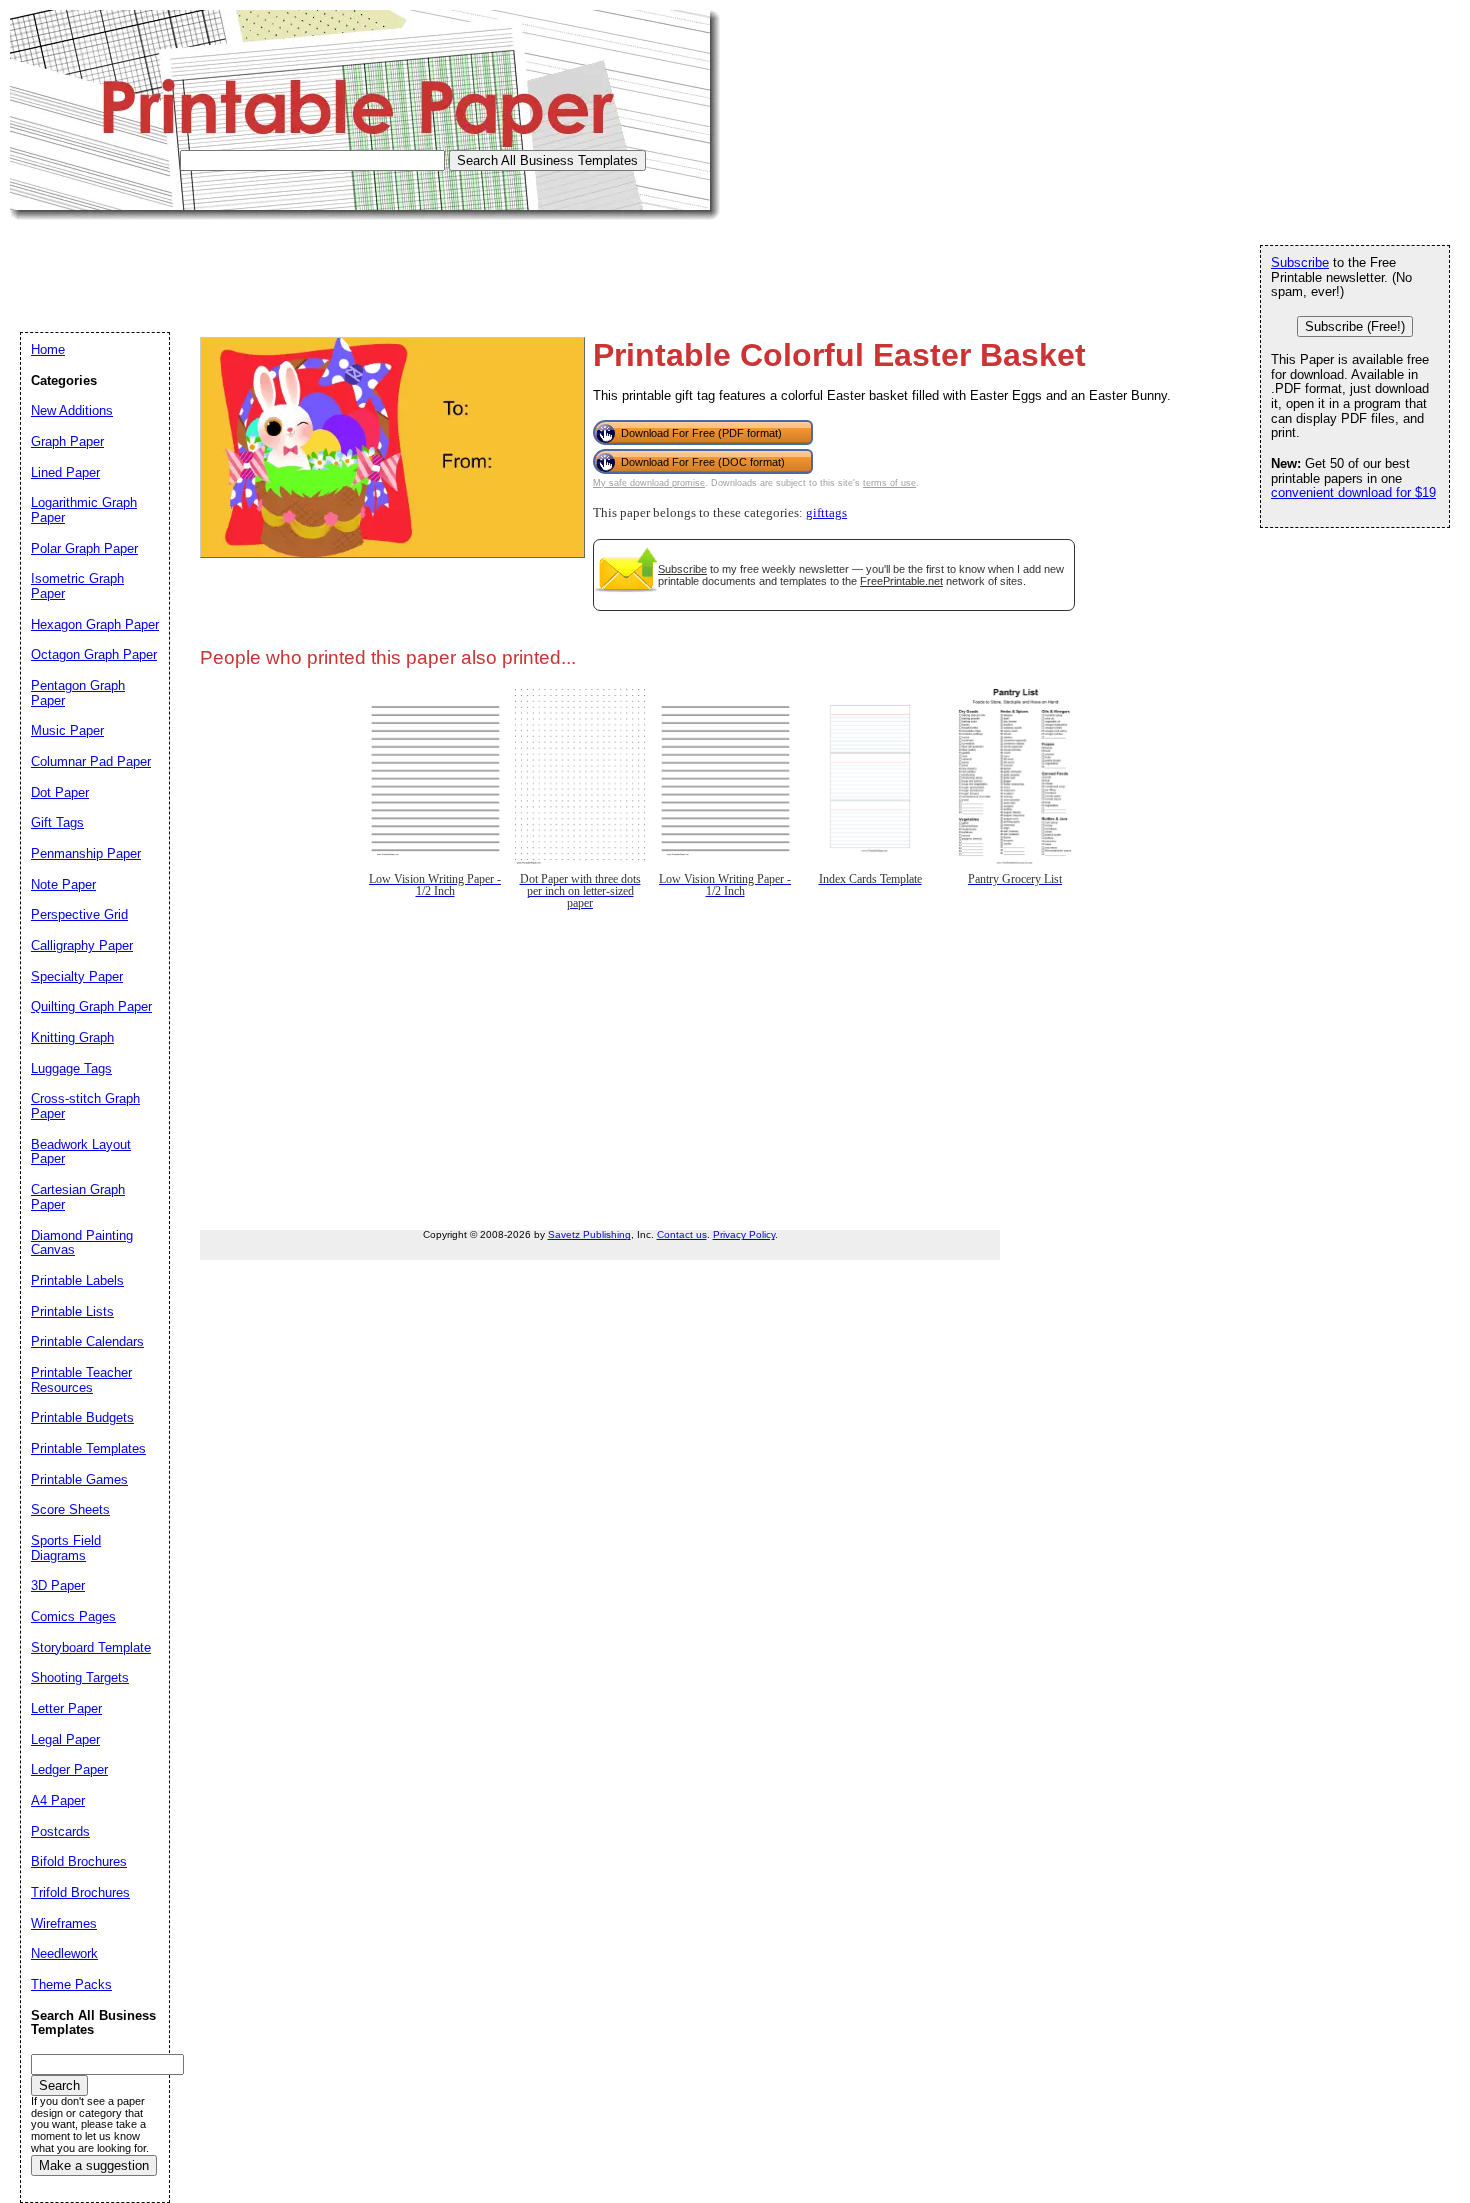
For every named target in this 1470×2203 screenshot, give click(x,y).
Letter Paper (66, 1708)
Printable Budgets (82, 1417)
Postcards (60, 1831)
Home (48, 349)
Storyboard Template (91, 1647)
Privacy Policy (744, 1234)
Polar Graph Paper (84, 548)
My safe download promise (649, 483)
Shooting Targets (80, 1677)
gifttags (826, 513)
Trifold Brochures (80, 1892)
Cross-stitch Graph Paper (85, 1106)
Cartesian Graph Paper (78, 1197)
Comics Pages (73, 1616)
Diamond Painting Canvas (82, 1243)
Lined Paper (65, 472)
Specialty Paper (77, 976)
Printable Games (79, 1479)
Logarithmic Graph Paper (84, 510)
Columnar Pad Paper (91, 761)
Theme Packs (71, 1984)
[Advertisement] (374, 265)
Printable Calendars (87, 1341)
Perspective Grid (79, 914)
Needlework (64, 1953)
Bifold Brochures (79, 1861)
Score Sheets (70, 1509)
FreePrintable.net (901, 581)
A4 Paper (58, 1800)
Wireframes (64, 1923)
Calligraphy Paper (82, 945)
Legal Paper (65, 1739)
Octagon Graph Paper (94, 654)
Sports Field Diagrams (66, 1548)
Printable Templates (88, 1448)
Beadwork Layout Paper (81, 1152)
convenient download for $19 (1353, 492)
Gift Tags (57, 822)
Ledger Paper (69, 1769)
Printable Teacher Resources (81, 1380)
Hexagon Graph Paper (95, 624)
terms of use (889, 483)
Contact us (682, 1234)
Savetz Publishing (589, 1234)
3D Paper (58, 1585)
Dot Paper (60, 792)
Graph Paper (67, 441)
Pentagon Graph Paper (78, 693)
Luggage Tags (71, 1068)
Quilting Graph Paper (91, 1006)
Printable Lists (72, 1311)
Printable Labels (77, 1280)
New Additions (72, 410)
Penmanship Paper (86, 853)
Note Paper (63, 884)
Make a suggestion (94, 2165)
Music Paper (67, 730)
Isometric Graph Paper (77, 586)
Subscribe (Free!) (1355, 326)
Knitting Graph (72, 1037)
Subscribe (682, 569)
